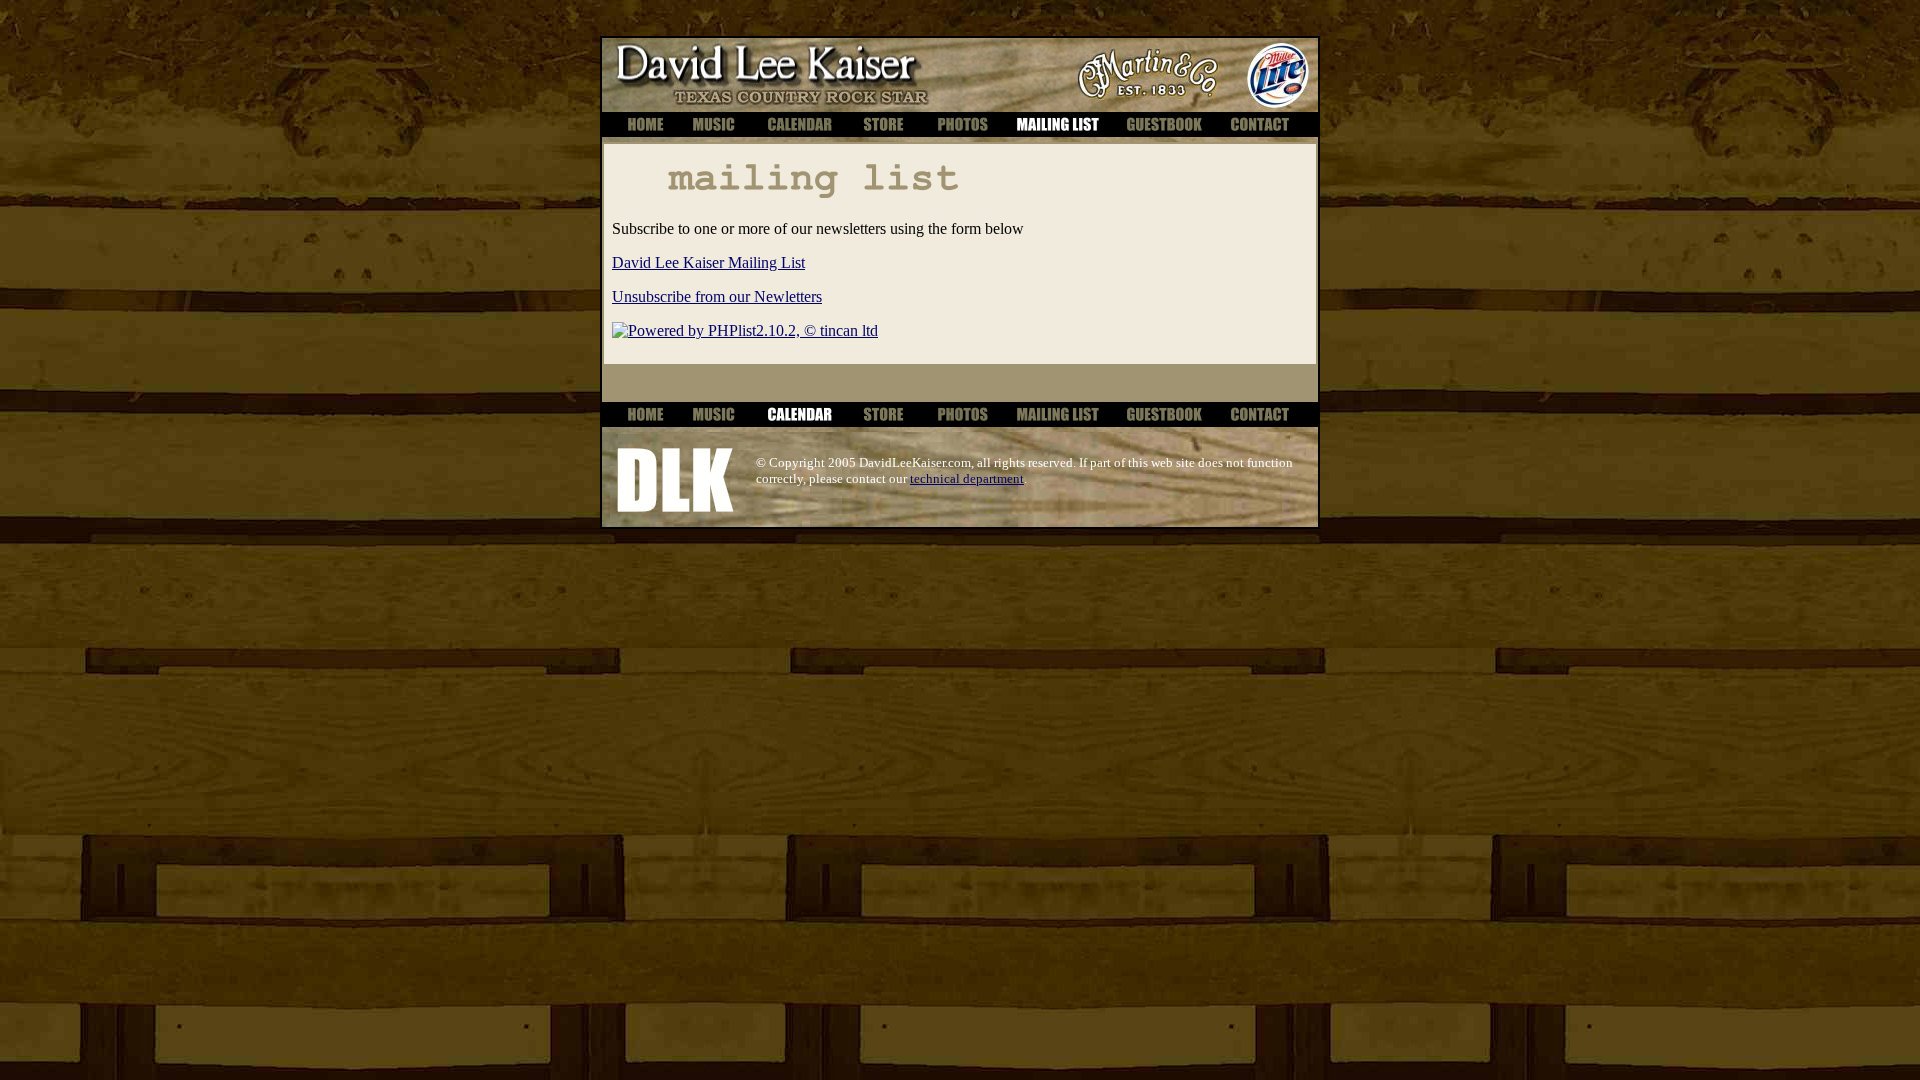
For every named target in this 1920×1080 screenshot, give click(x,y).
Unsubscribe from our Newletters (717, 296)
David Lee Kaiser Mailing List (708, 262)
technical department (967, 478)
